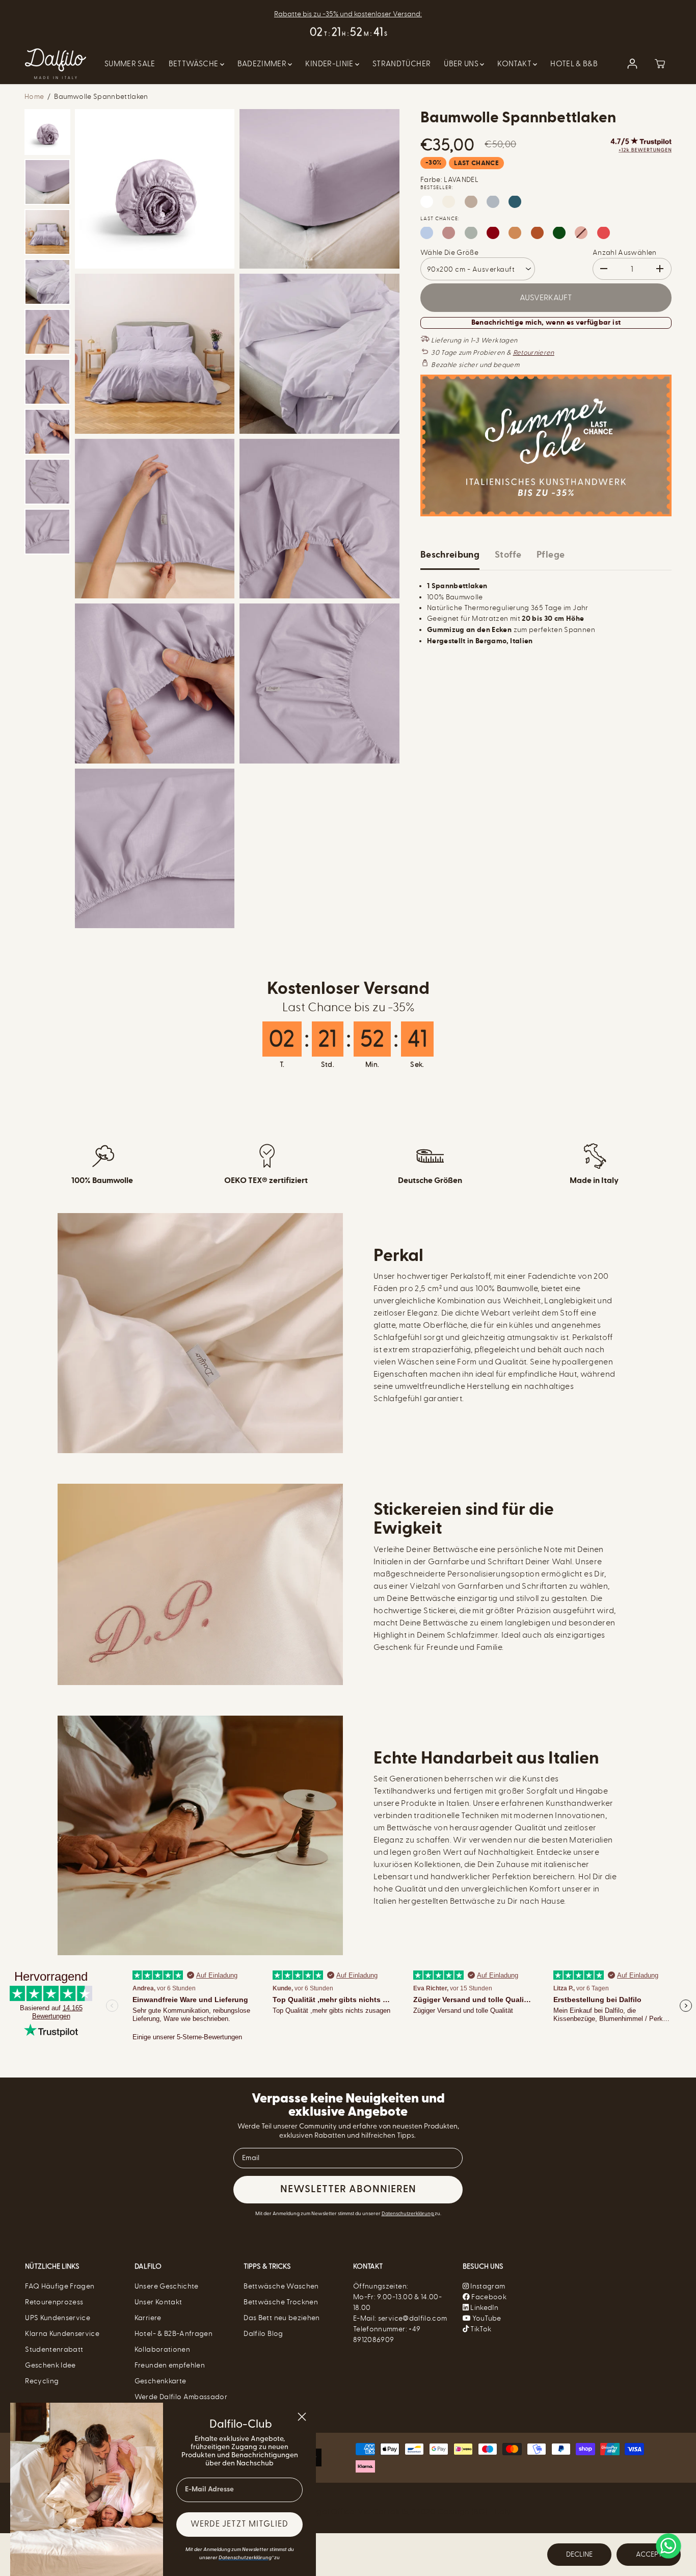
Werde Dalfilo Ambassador (181, 2397)
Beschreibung (450, 555)
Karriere (148, 2318)
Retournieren (534, 352)
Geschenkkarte (160, 2381)
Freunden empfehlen (170, 2365)
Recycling (42, 2381)
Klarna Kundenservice (62, 2334)
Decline (579, 2554)
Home (34, 97)
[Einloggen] (632, 64)
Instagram (488, 2286)
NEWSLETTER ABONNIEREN (348, 2190)
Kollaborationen (162, 2349)
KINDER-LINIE (330, 64)
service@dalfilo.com (413, 2318)
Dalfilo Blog (263, 2334)
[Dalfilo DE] (56, 64)
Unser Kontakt (158, 2302)
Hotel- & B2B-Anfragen (173, 2334)
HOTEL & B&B (574, 64)
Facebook (488, 2297)
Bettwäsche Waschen (281, 2286)
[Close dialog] (302, 2417)
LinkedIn (484, 2308)
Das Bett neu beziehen (282, 2318)
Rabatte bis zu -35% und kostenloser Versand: (348, 14)
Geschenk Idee (50, 2365)
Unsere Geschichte (167, 2286)
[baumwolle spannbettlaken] (155, 189)
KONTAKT (515, 64)
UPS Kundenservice (58, 2318)
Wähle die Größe (449, 252)
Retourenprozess (54, 2302)
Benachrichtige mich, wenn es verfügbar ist (546, 322)
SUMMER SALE (130, 64)
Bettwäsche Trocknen (281, 2302)
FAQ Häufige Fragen (60, 2286)
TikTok (480, 2329)
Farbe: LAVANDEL (449, 179)
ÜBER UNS (462, 64)
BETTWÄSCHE (194, 64)
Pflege (551, 555)
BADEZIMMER (263, 64)
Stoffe (508, 555)
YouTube (486, 2318)
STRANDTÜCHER (401, 64)
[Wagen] (660, 64)
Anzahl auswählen (625, 252)
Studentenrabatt (54, 2349)
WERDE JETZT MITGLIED (239, 2525)
